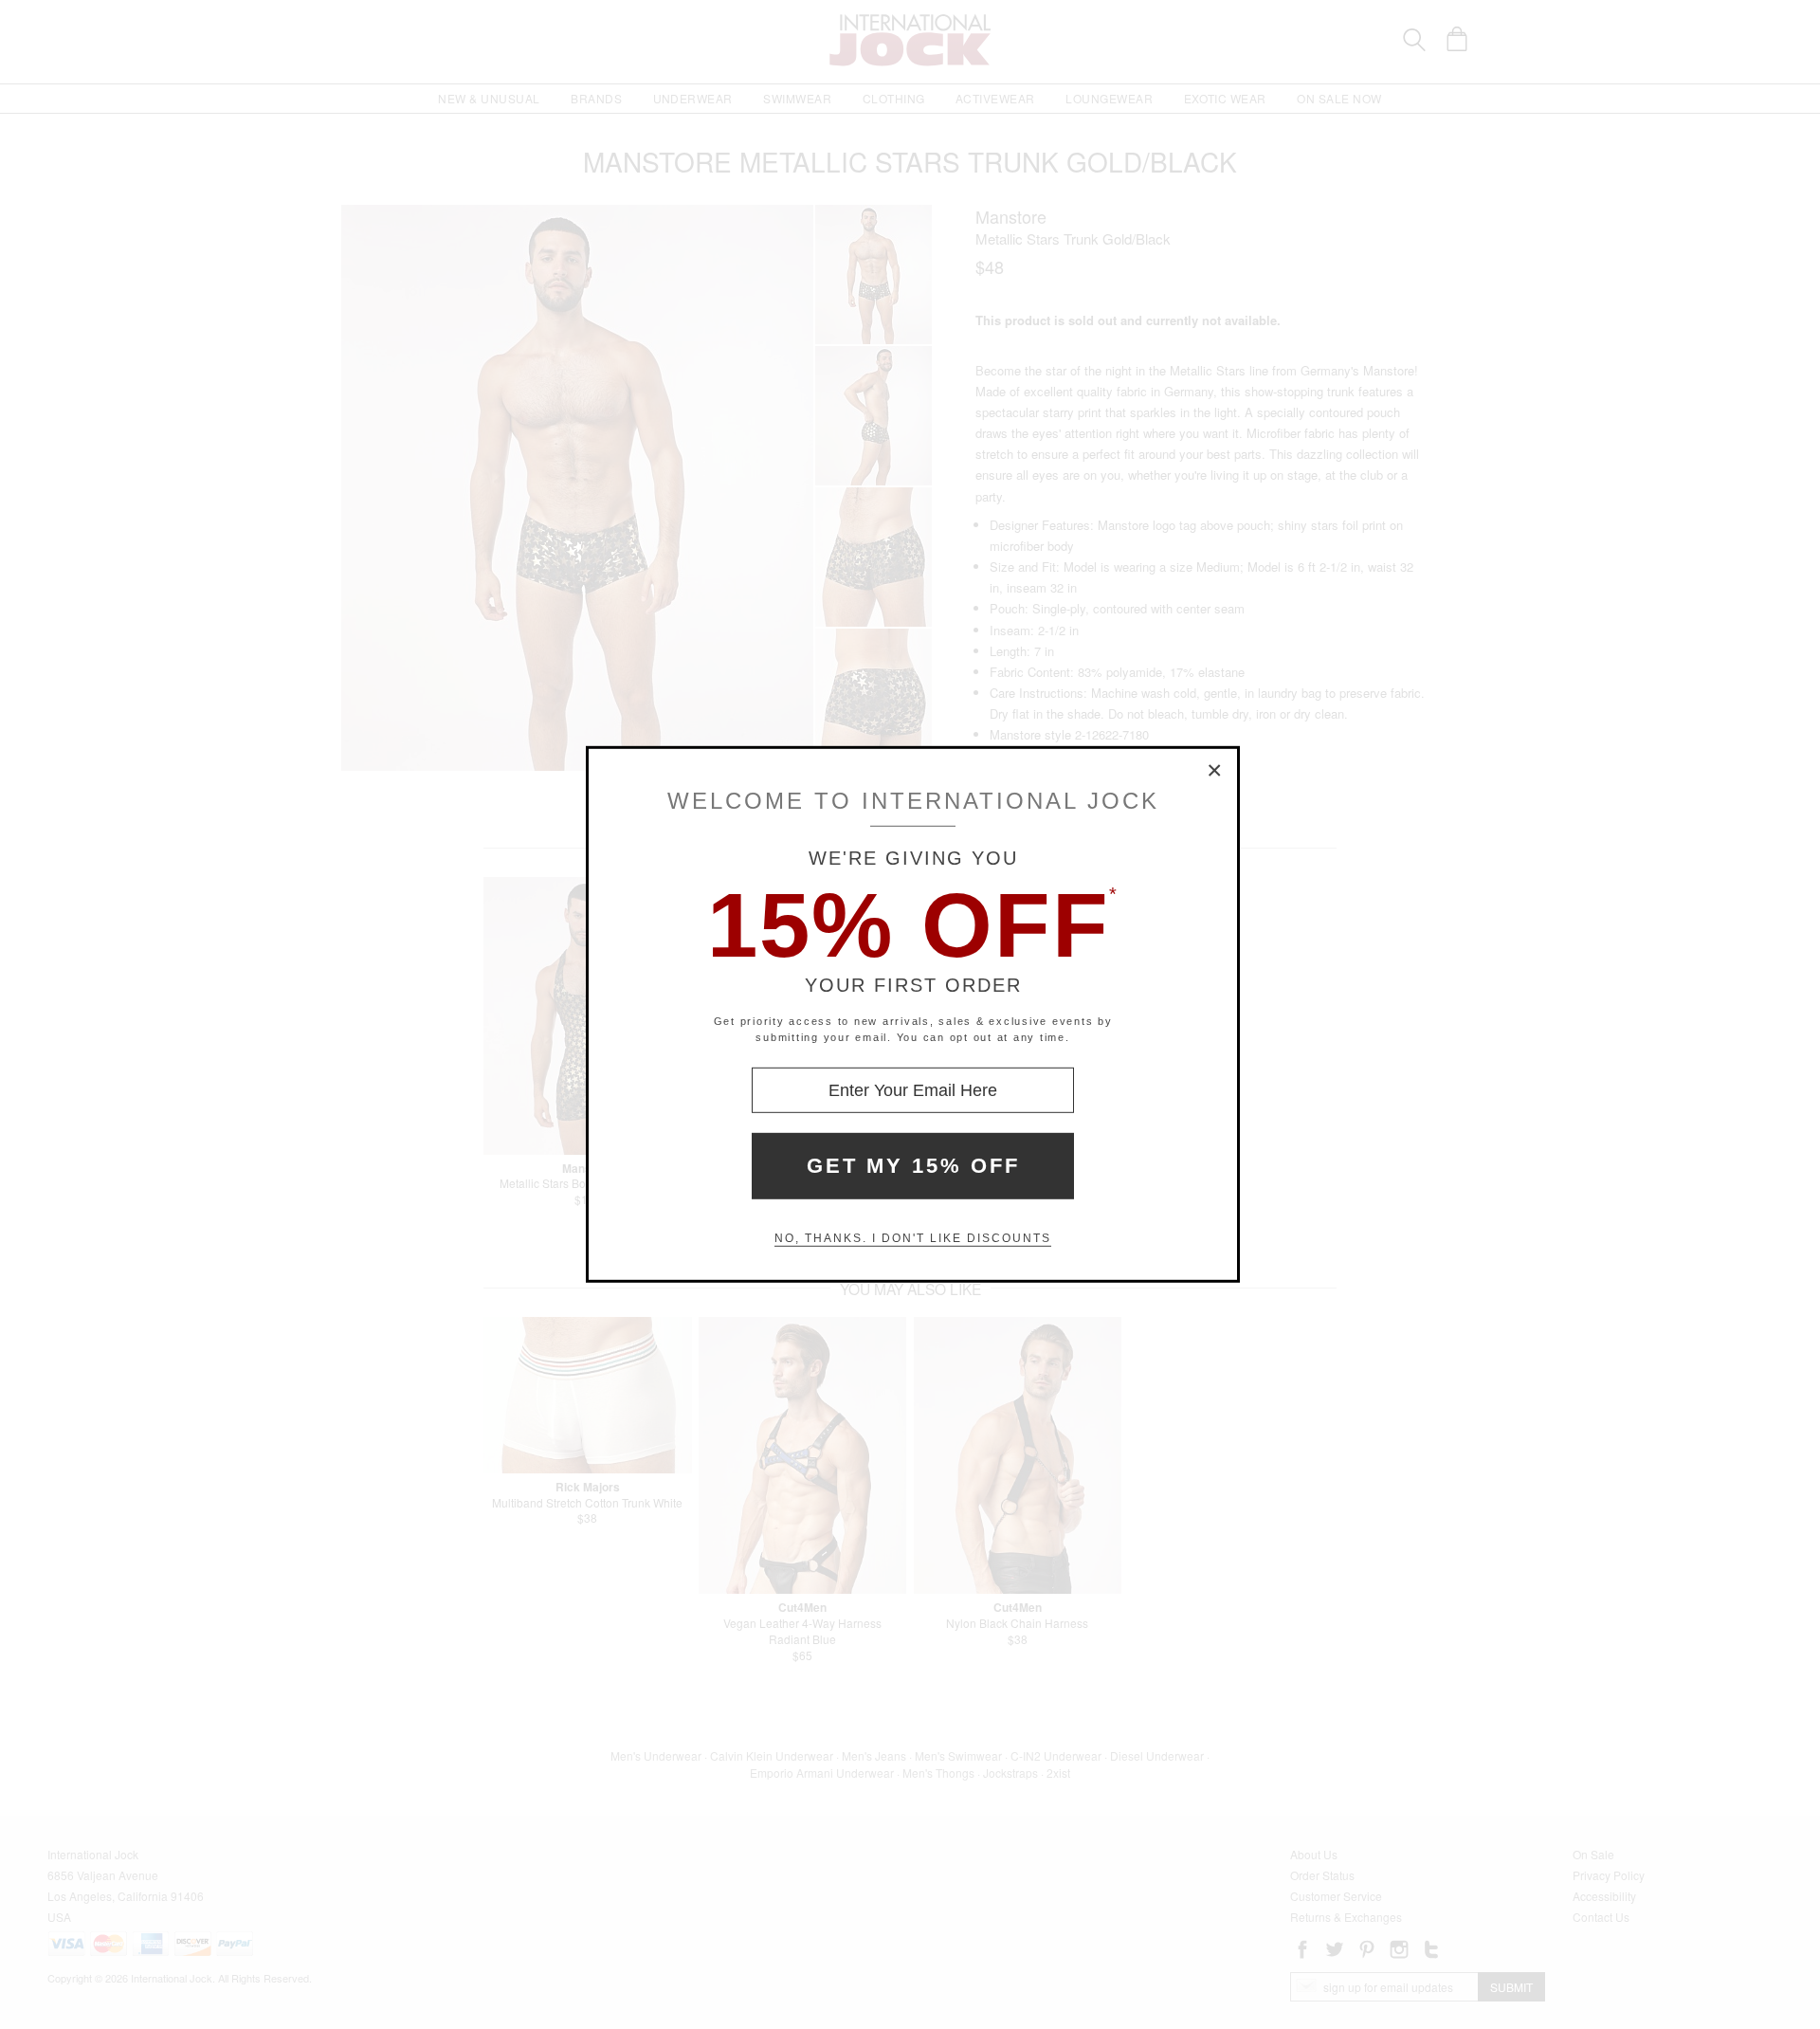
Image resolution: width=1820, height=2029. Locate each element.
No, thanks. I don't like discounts (913, 1238)
